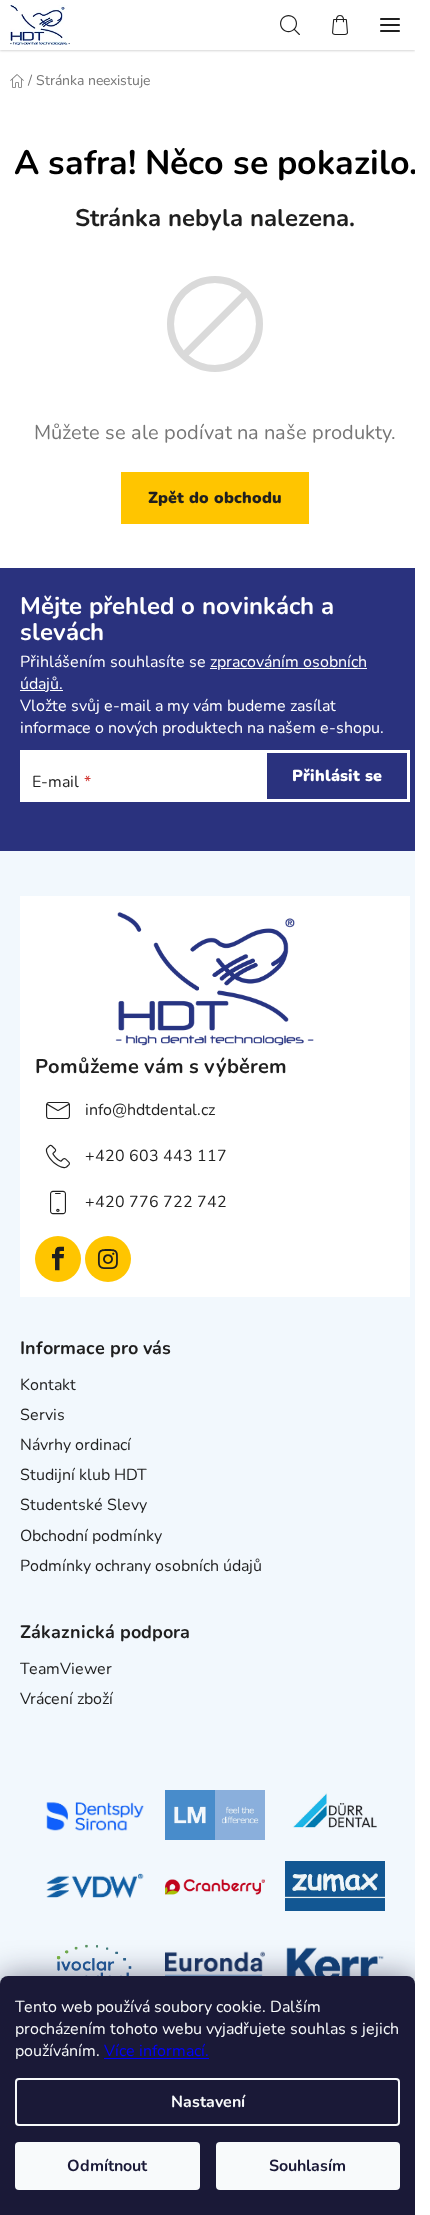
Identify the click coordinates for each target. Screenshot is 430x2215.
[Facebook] (58, 1259)
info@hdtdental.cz (150, 1110)
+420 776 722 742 (156, 1202)
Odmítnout (107, 2166)
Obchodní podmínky (91, 1536)
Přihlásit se (337, 776)
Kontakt (48, 1385)
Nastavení (208, 2102)
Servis (42, 1415)
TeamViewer (66, 1669)
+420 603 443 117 (156, 1156)
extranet (50, 1729)
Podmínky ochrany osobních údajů (141, 1566)
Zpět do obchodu (215, 498)
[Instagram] (108, 1259)
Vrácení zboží (66, 1699)
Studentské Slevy (83, 1505)
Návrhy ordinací (75, 1445)
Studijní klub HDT (83, 1475)
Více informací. (156, 2051)
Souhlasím (307, 2166)
